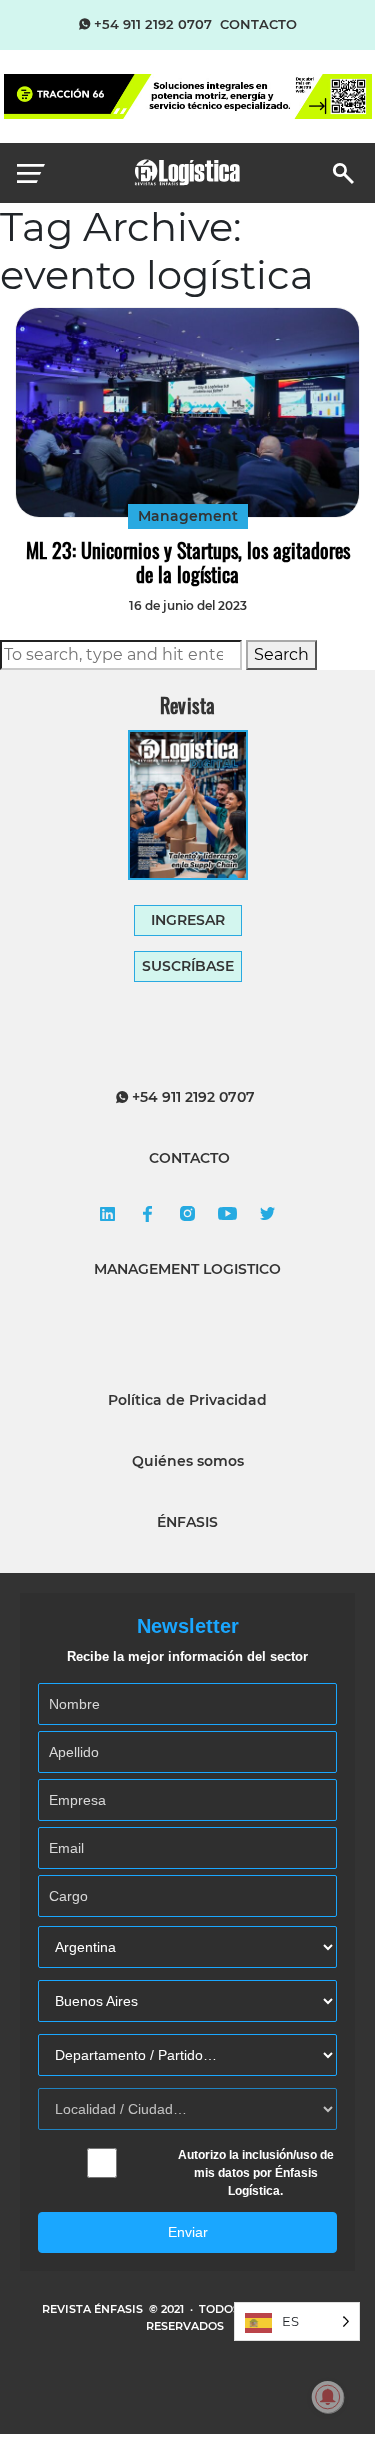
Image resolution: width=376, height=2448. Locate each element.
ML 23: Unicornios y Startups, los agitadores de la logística (188, 562)
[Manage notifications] (328, 2397)
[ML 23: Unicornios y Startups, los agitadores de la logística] (187, 412)
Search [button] (281, 654)
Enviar (188, 2232)
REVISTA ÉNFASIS (94, 2309)
